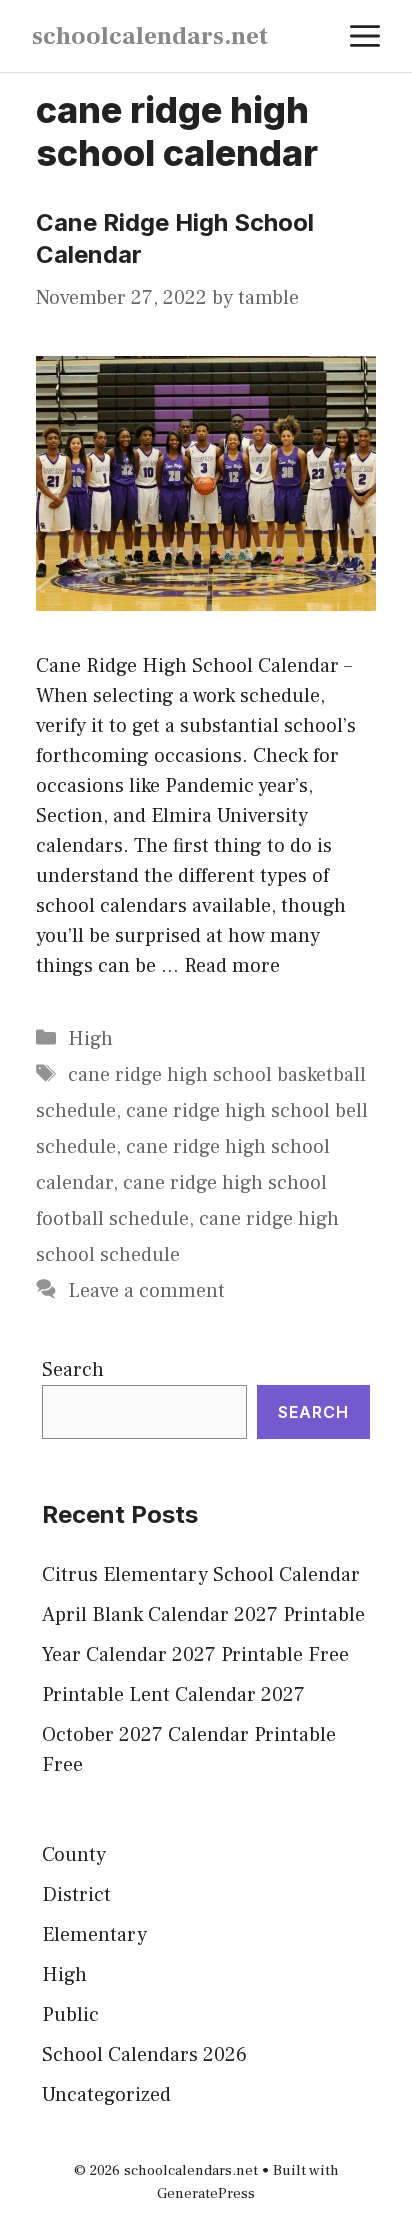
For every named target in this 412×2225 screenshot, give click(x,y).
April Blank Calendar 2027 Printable (203, 1615)
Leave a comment (146, 1291)
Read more (232, 966)
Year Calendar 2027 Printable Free (195, 1655)
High (90, 1039)
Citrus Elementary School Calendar (201, 1575)
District (76, 1895)
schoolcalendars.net (150, 36)
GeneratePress (206, 2193)
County (74, 1855)
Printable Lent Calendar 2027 (173, 1695)
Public (70, 2015)
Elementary (94, 1935)
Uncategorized (106, 2095)
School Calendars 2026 (144, 2055)
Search (73, 1370)
